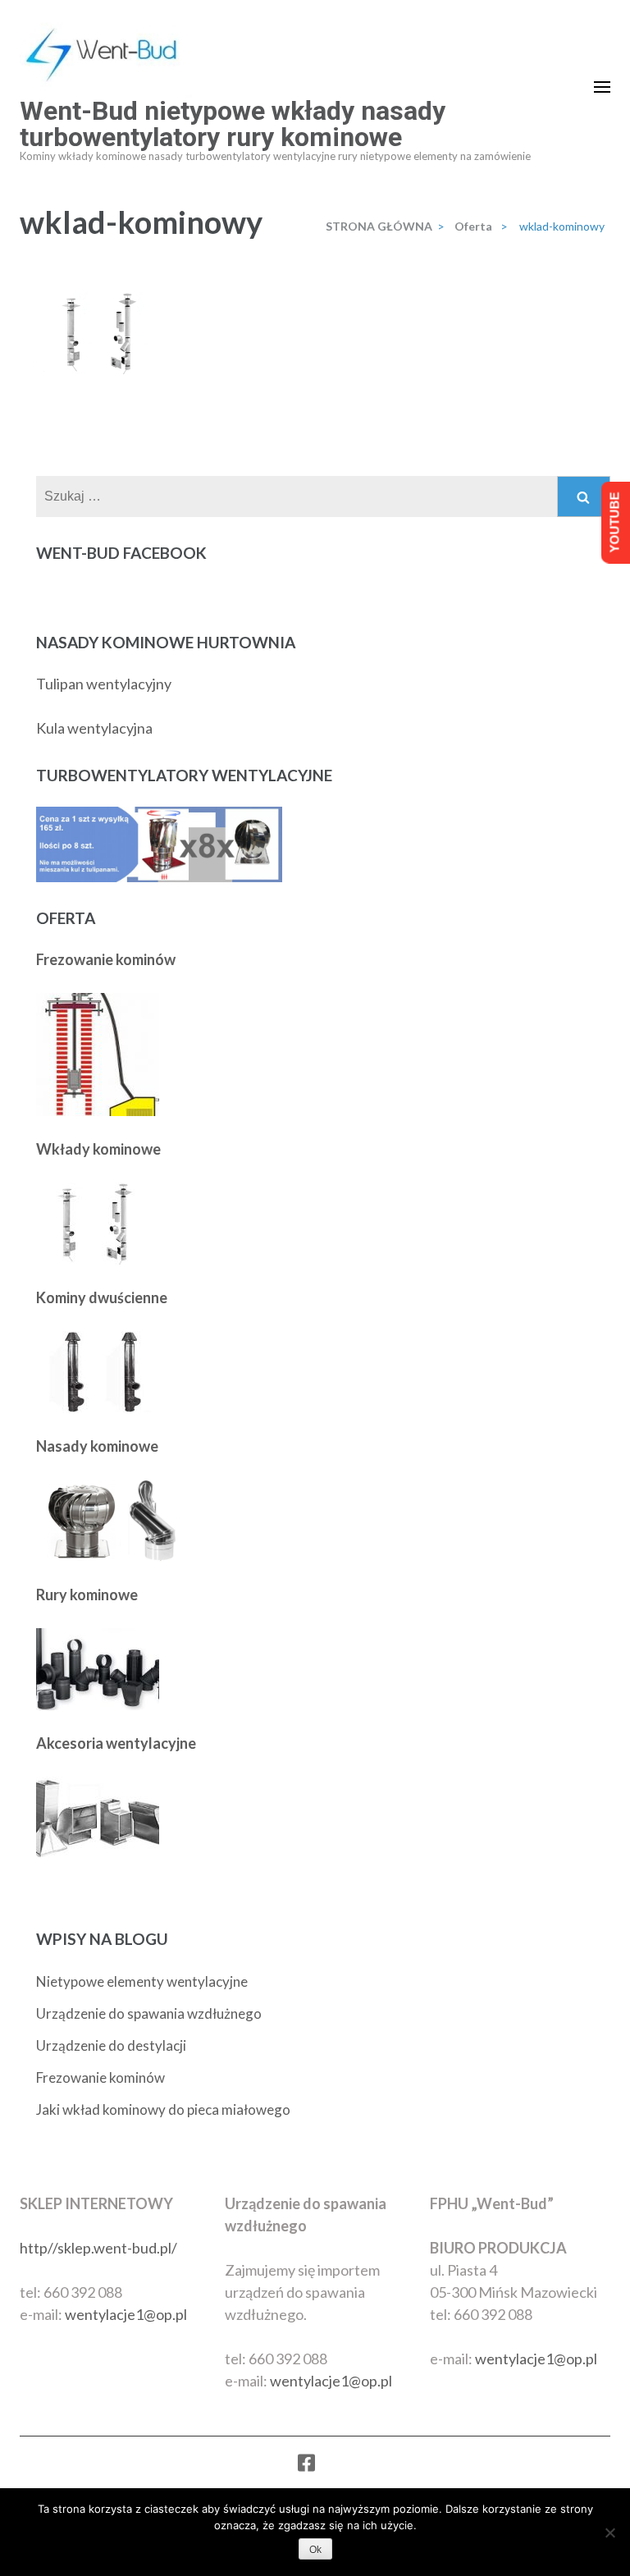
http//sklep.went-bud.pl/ (98, 2248)
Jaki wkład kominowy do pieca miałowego (163, 2109)
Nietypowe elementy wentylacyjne (142, 1981)
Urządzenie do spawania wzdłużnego (149, 2013)
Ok (315, 2550)
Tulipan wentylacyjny (104, 684)
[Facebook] (306, 2466)
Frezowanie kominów (100, 2077)
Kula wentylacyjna (94, 728)
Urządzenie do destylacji (111, 2045)
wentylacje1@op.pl (126, 2314)
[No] (609, 2533)
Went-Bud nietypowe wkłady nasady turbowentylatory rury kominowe (233, 124)
